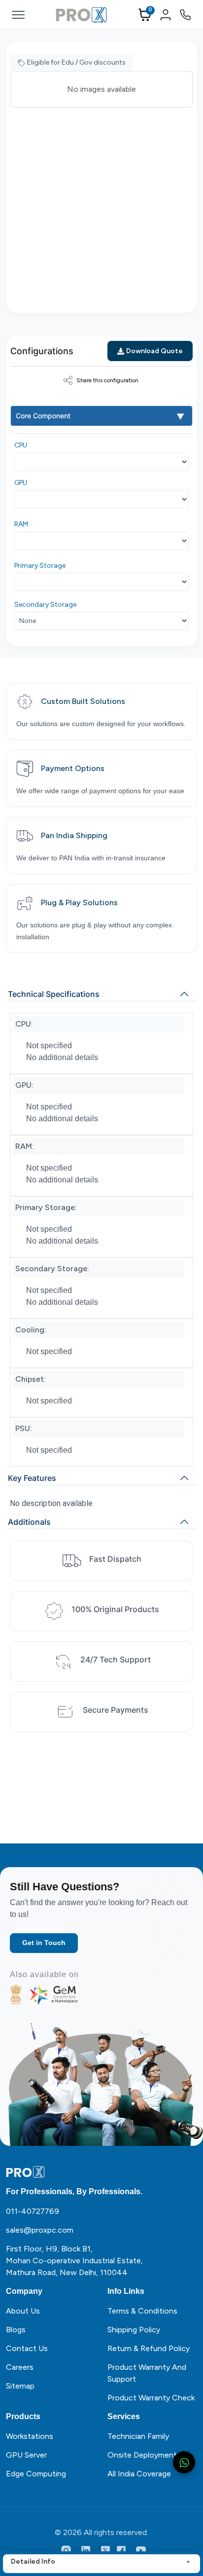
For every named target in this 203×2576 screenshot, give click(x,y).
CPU (21, 445)
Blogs (16, 2330)
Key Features (32, 1478)
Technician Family (138, 2436)
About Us (23, 2311)
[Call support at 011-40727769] (185, 15)
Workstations (30, 2436)
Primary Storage (40, 566)
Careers (20, 2367)
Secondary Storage (45, 605)
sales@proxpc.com (40, 2230)
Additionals (29, 1522)
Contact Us (27, 2348)
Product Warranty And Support (147, 2373)
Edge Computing (36, 2474)
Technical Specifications (54, 994)
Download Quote (154, 351)
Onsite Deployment (142, 2455)
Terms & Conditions (142, 2311)
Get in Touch (44, 1943)
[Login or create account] (166, 15)
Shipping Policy (134, 2330)
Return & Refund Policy (149, 2348)
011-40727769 (33, 2211)
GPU (21, 483)
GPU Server (26, 2455)
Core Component (43, 416)
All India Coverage (139, 2474)
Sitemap (20, 2386)
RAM (21, 524)
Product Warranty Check (151, 2398)
